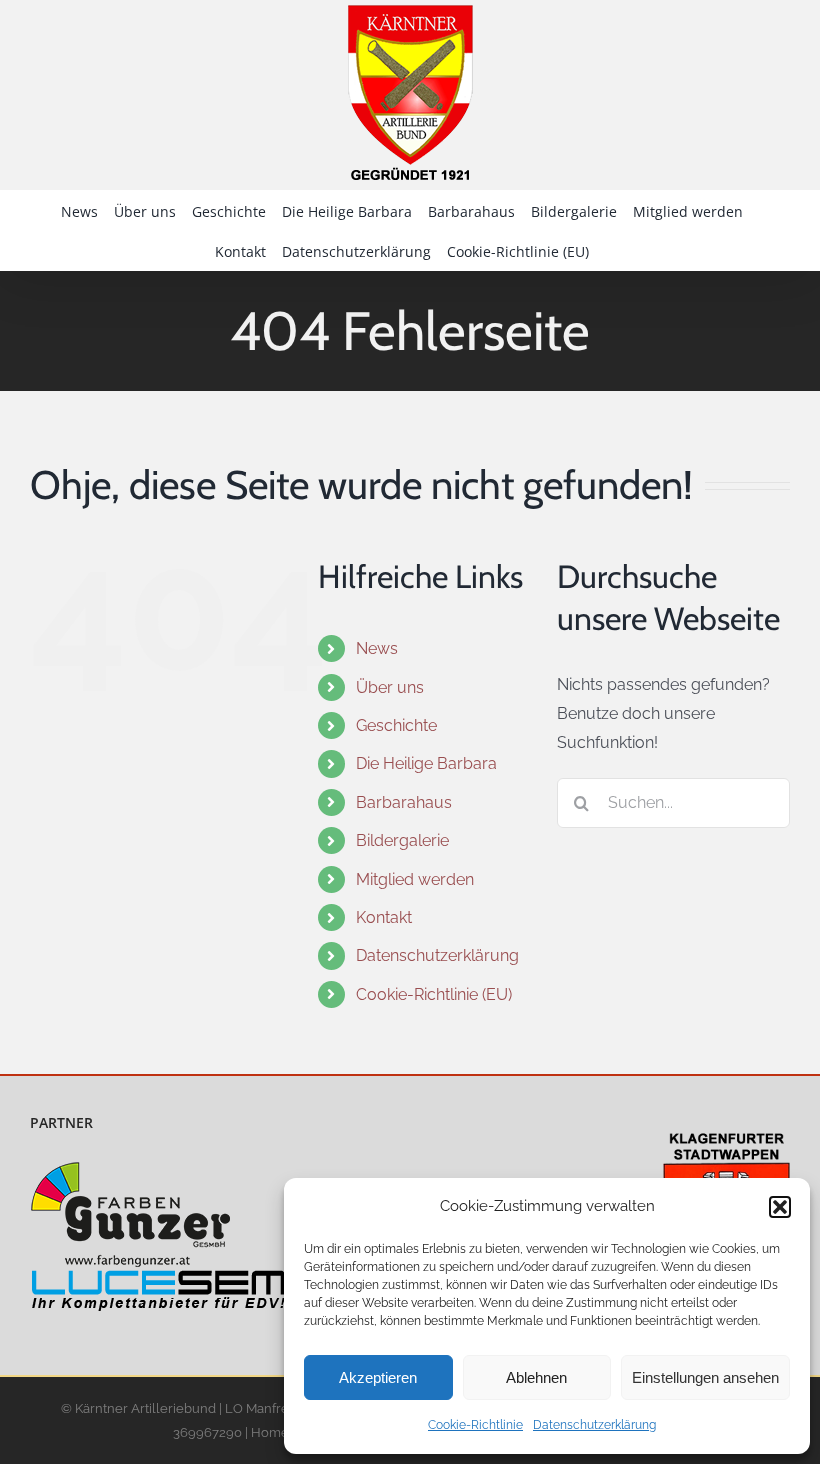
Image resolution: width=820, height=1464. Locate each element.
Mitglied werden (415, 879)
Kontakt (384, 917)
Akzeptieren (378, 1377)
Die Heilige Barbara (426, 763)
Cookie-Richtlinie (475, 1425)
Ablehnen (536, 1377)
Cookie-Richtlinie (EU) (434, 994)
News (377, 648)
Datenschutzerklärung (594, 1425)
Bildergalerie (402, 840)
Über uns (390, 687)
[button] (780, 1207)
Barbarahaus (404, 802)
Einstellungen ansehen (705, 1377)
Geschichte (396, 725)
